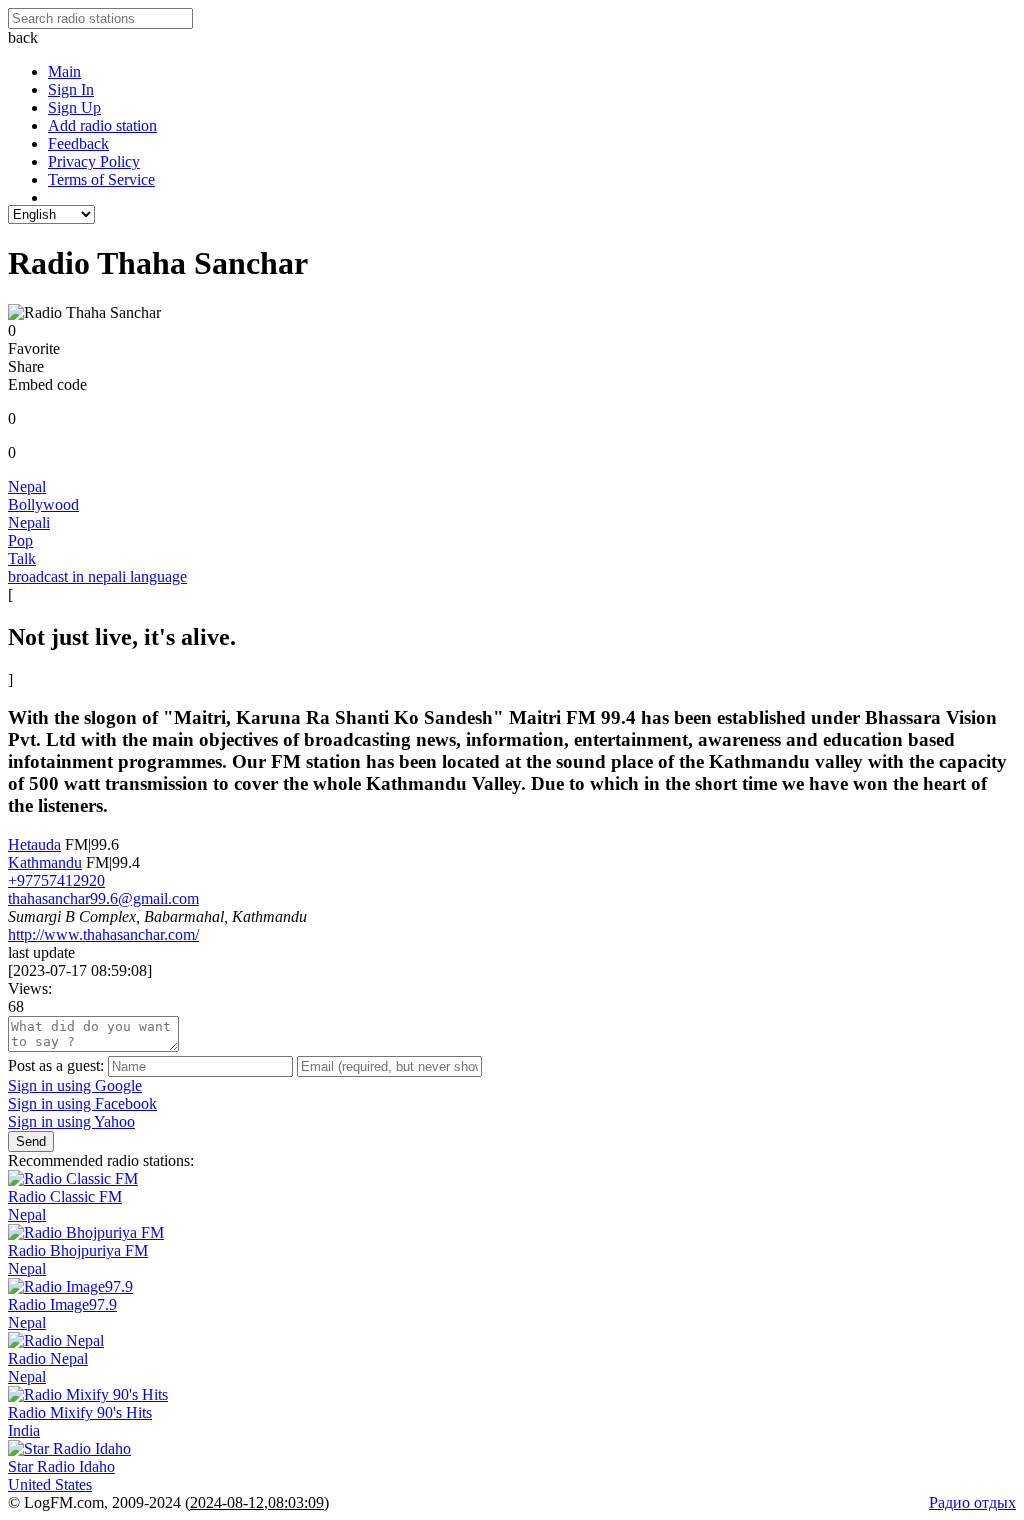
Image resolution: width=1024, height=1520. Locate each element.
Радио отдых (972, 1502)
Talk (22, 558)
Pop (20, 540)
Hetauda (34, 844)
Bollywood (43, 504)
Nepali (29, 522)
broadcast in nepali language (97, 576)
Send (31, 1141)
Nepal (27, 486)
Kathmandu (45, 862)
